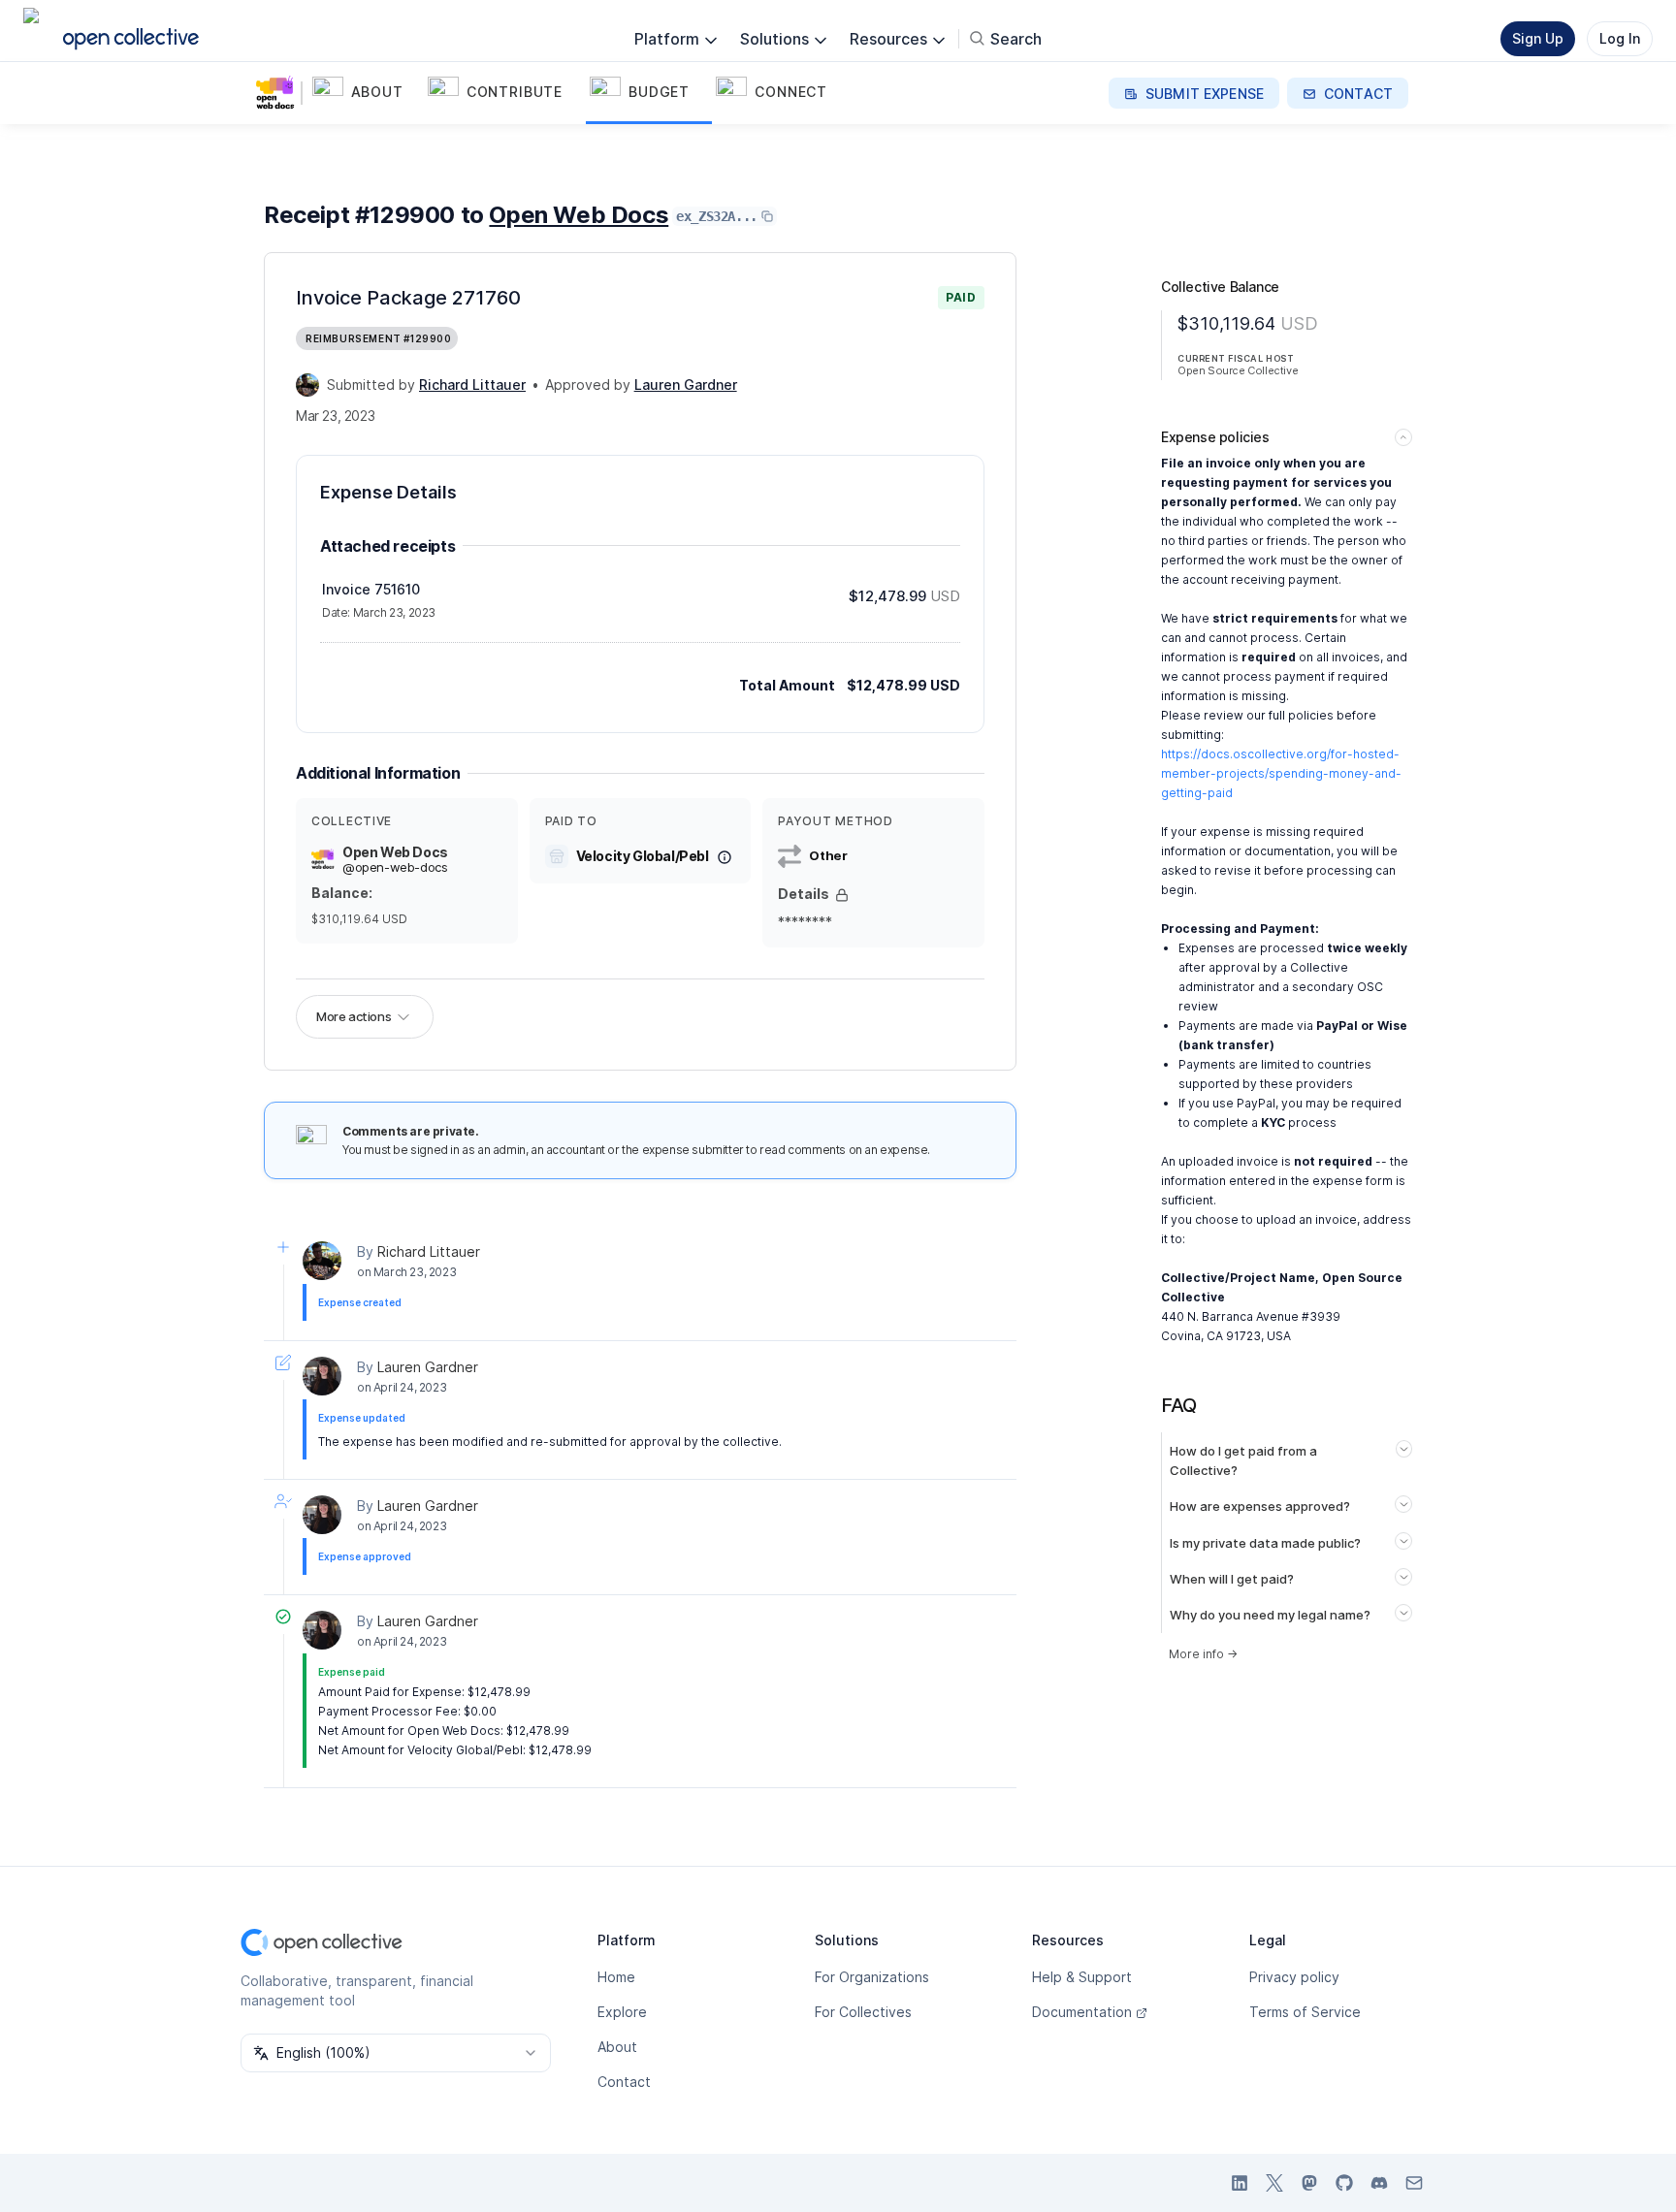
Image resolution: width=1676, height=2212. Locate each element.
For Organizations (872, 1977)
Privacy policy (1294, 1977)
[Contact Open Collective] (1414, 2183)
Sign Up (1538, 38)
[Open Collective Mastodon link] (1309, 2183)
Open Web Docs (579, 215)
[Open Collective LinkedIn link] (1240, 2183)
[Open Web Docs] (279, 93)
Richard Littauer (429, 1251)
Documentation (1082, 2012)
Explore (622, 2012)
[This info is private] (842, 895)
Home (616, 1977)
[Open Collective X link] (1274, 2183)
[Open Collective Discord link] (1379, 2183)
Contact (624, 2082)
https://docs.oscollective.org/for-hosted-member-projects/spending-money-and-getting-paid (1281, 773)
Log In (1620, 38)
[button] (366, 93)
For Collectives (863, 2012)
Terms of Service (1305, 2012)
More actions (354, 1016)
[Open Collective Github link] (1344, 2183)
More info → (1203, 1654)
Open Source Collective (1238, 370)
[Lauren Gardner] (322, 1376)
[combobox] (396, 2053)
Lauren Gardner (428, 1367)
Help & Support (1082, 1977)
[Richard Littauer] (307, 385)
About (617, 2047)
